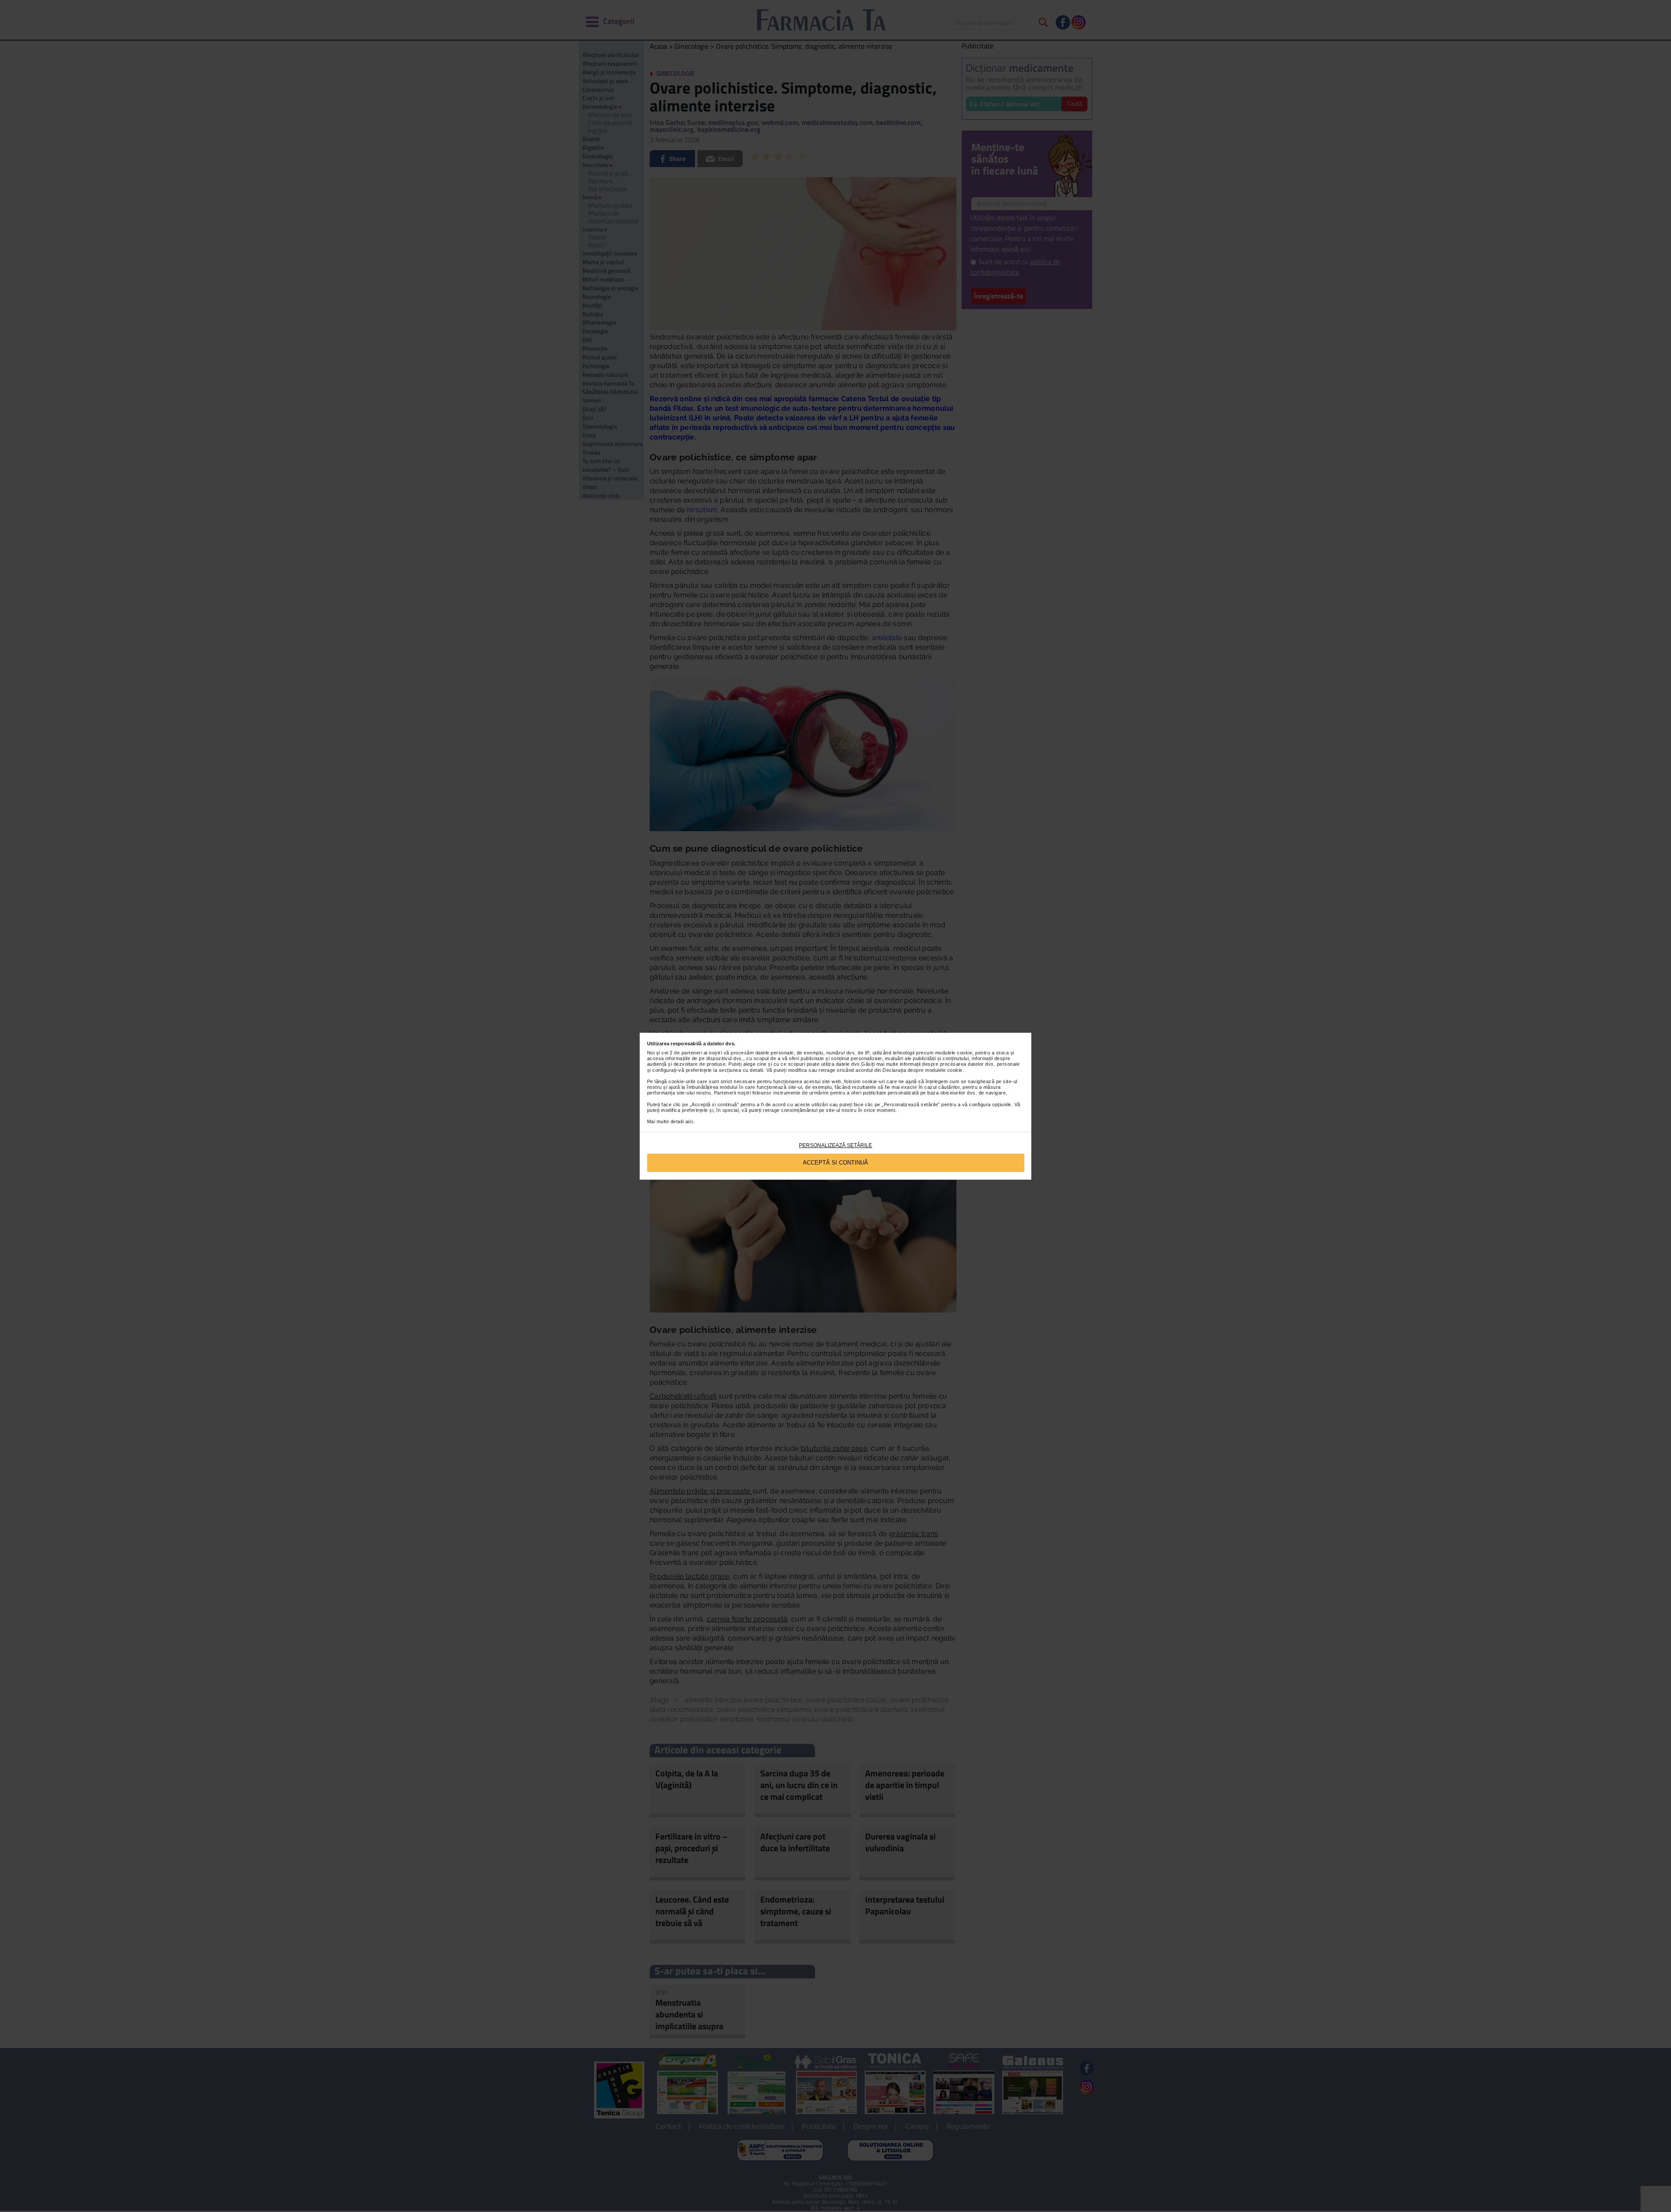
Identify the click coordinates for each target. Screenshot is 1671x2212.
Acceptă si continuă (835, 1163)
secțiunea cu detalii (741, 1070)
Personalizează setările (835, 1145)
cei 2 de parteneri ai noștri (692, 1053)
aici (689, 1121)
